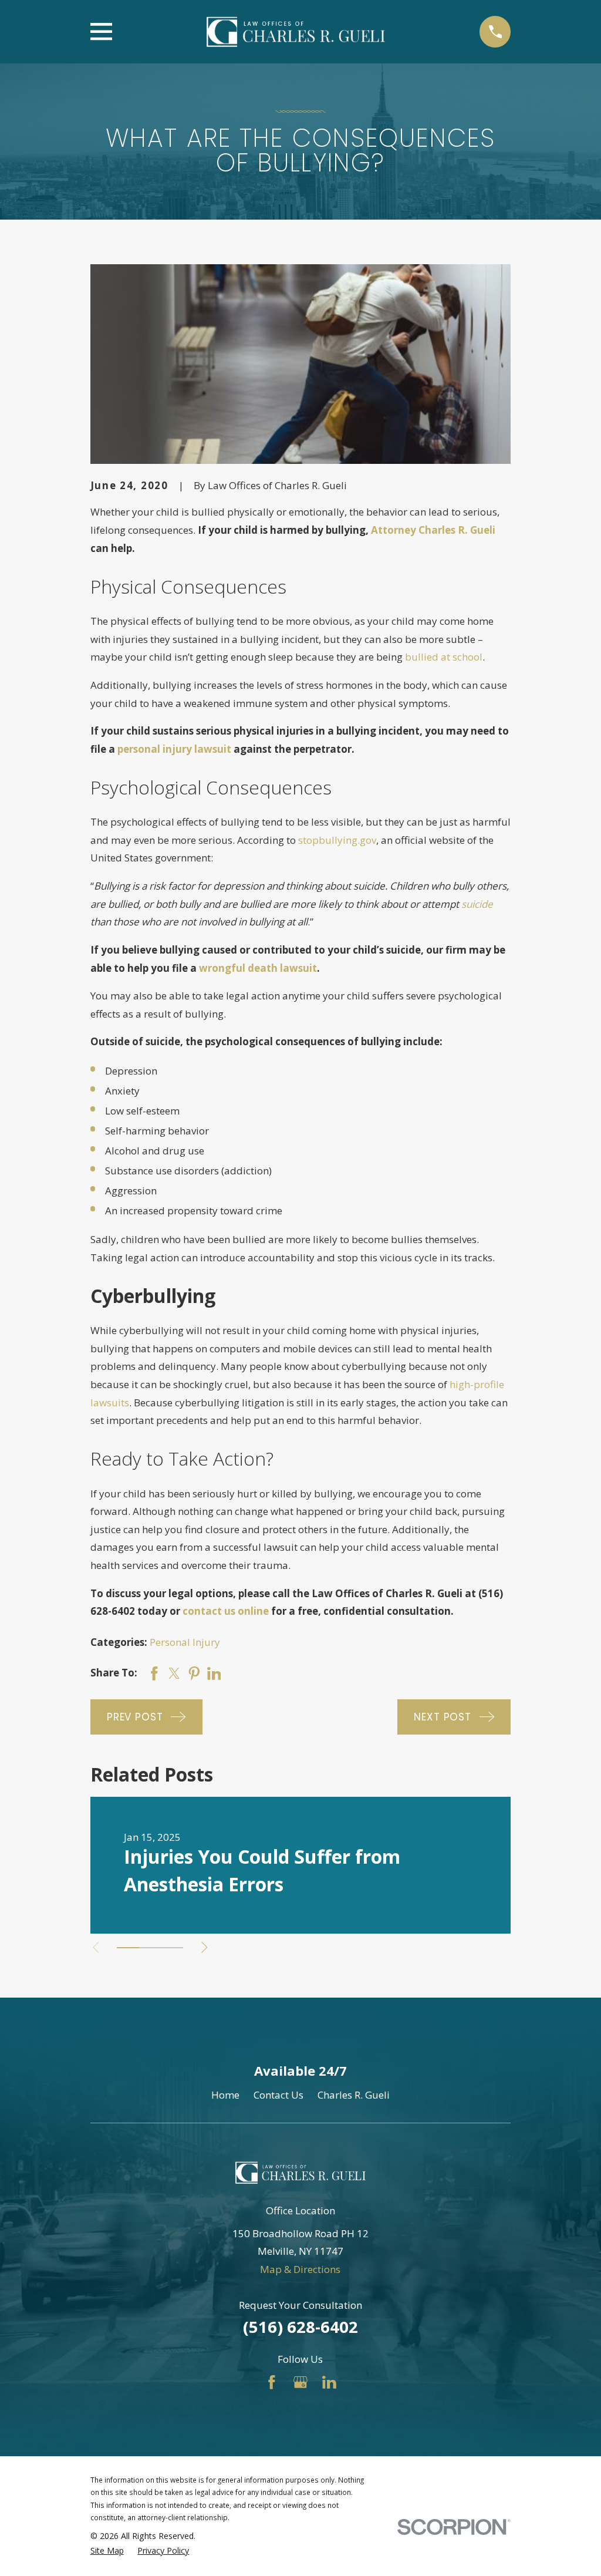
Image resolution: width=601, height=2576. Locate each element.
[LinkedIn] (329, 2382)
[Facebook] (272, 2382)
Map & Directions (300, 2269)
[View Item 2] (150, 1948)
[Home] (296, 32)
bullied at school (444, 657)
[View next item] (205, 1947)
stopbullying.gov (337, 840)
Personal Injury (185, 1642)
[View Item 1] (128, 1948)
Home (225, 2095)
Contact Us (278, 2095)
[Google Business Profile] (300, 2382)
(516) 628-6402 (300, 2327)
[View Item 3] (172, 1948)
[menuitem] (107, 2551)
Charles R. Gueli (354, 2095)
